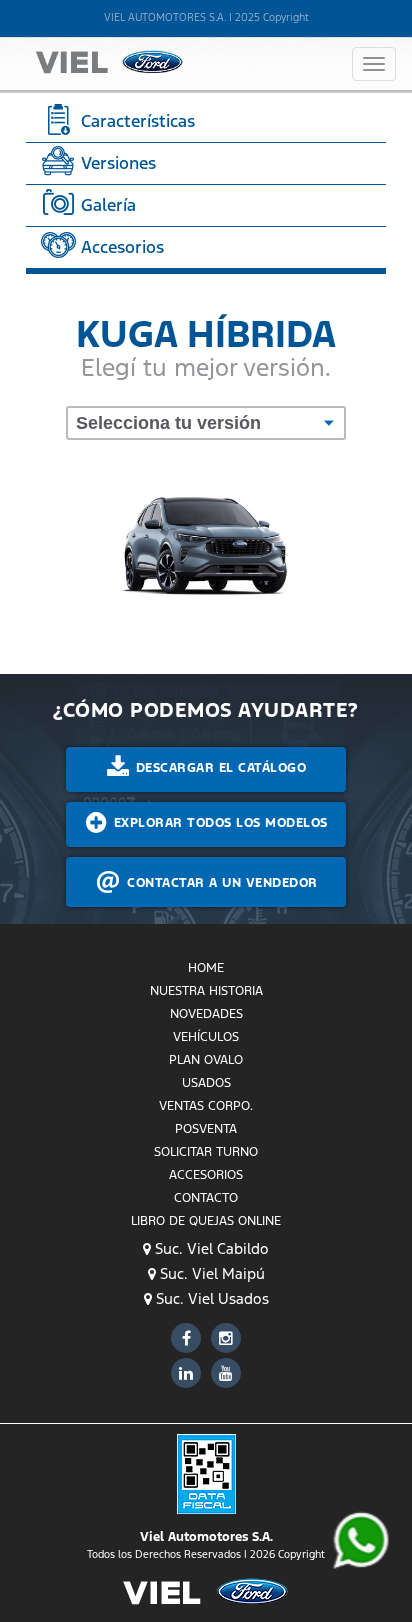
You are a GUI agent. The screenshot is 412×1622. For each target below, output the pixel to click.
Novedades (206, 1014)
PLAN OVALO (206, 1060)
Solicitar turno (206, 1152)
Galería (106, 205)
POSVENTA (206, 1129)
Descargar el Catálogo (218, 768)
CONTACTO (206, 1198)
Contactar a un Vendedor (220, 883)
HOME (206, 968)
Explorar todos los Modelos (218, 823)
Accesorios (120, 247)
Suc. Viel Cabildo (210, 1248)
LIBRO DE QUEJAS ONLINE (206, 1221)
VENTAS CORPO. (206, 1106)
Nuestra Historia (206, 991)
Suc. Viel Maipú (210, 1273)
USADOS (206, 1083)
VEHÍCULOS (206, 1037)
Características (135, 121)
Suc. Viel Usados (210, 1298)
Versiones (116, 163)
